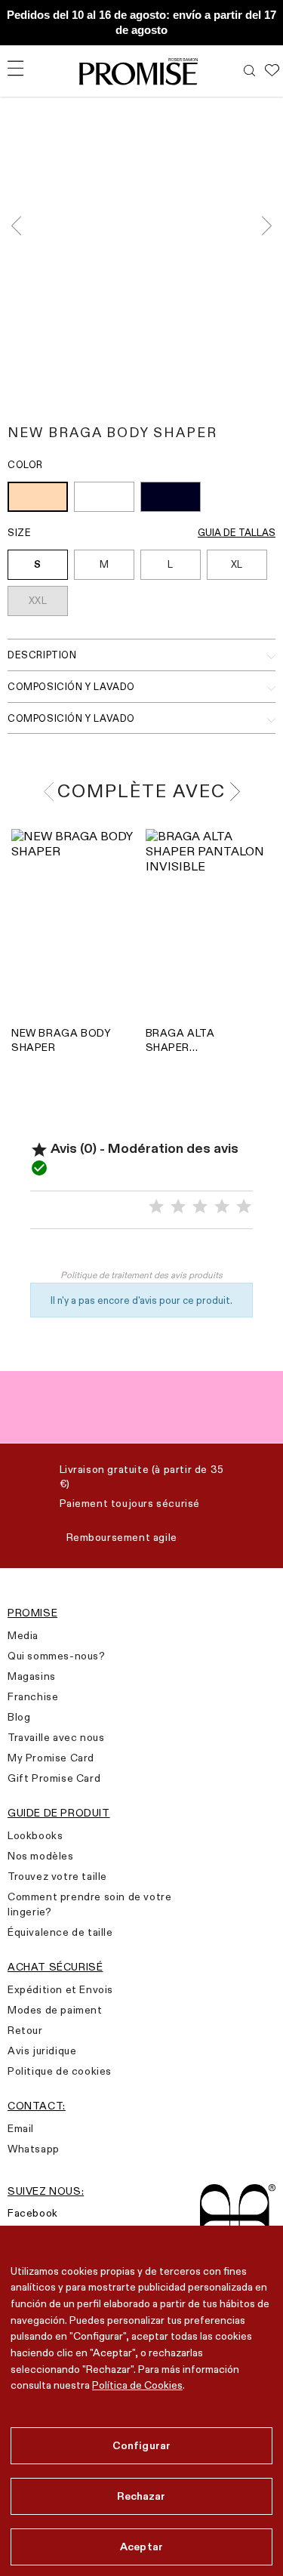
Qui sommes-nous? (57, 1656)
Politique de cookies (60, 2071)
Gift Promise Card (54, 1778)
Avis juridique (42, 2051)
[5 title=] (244, 1207)
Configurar (141, 2445)
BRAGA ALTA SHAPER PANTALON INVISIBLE (180, 1040)
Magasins (32, 1676)
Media (23, 1635)
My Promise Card (51, 1758)
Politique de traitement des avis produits (141, 1275)
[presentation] (21, 225)
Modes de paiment (55, 2010)
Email (21, 2128)
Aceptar (141, 2547)
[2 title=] (178, 1207)
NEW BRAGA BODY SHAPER (61, 1040)
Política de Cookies (137, 2385)
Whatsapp (34, 2149)
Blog (19, 1717)
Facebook (33, 2213)
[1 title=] (156, 1207)
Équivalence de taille (60, 1932)
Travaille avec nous (56, 1737)
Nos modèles (41, 1856)
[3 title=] (200, 1207)
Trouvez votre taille (57, 1876)
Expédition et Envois (60, 1989)
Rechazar (141, 2496)
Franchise (33, 1696)
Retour (25, 2030)
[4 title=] (222, 1207)
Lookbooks (35, 1835)
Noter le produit (142, 1253)
